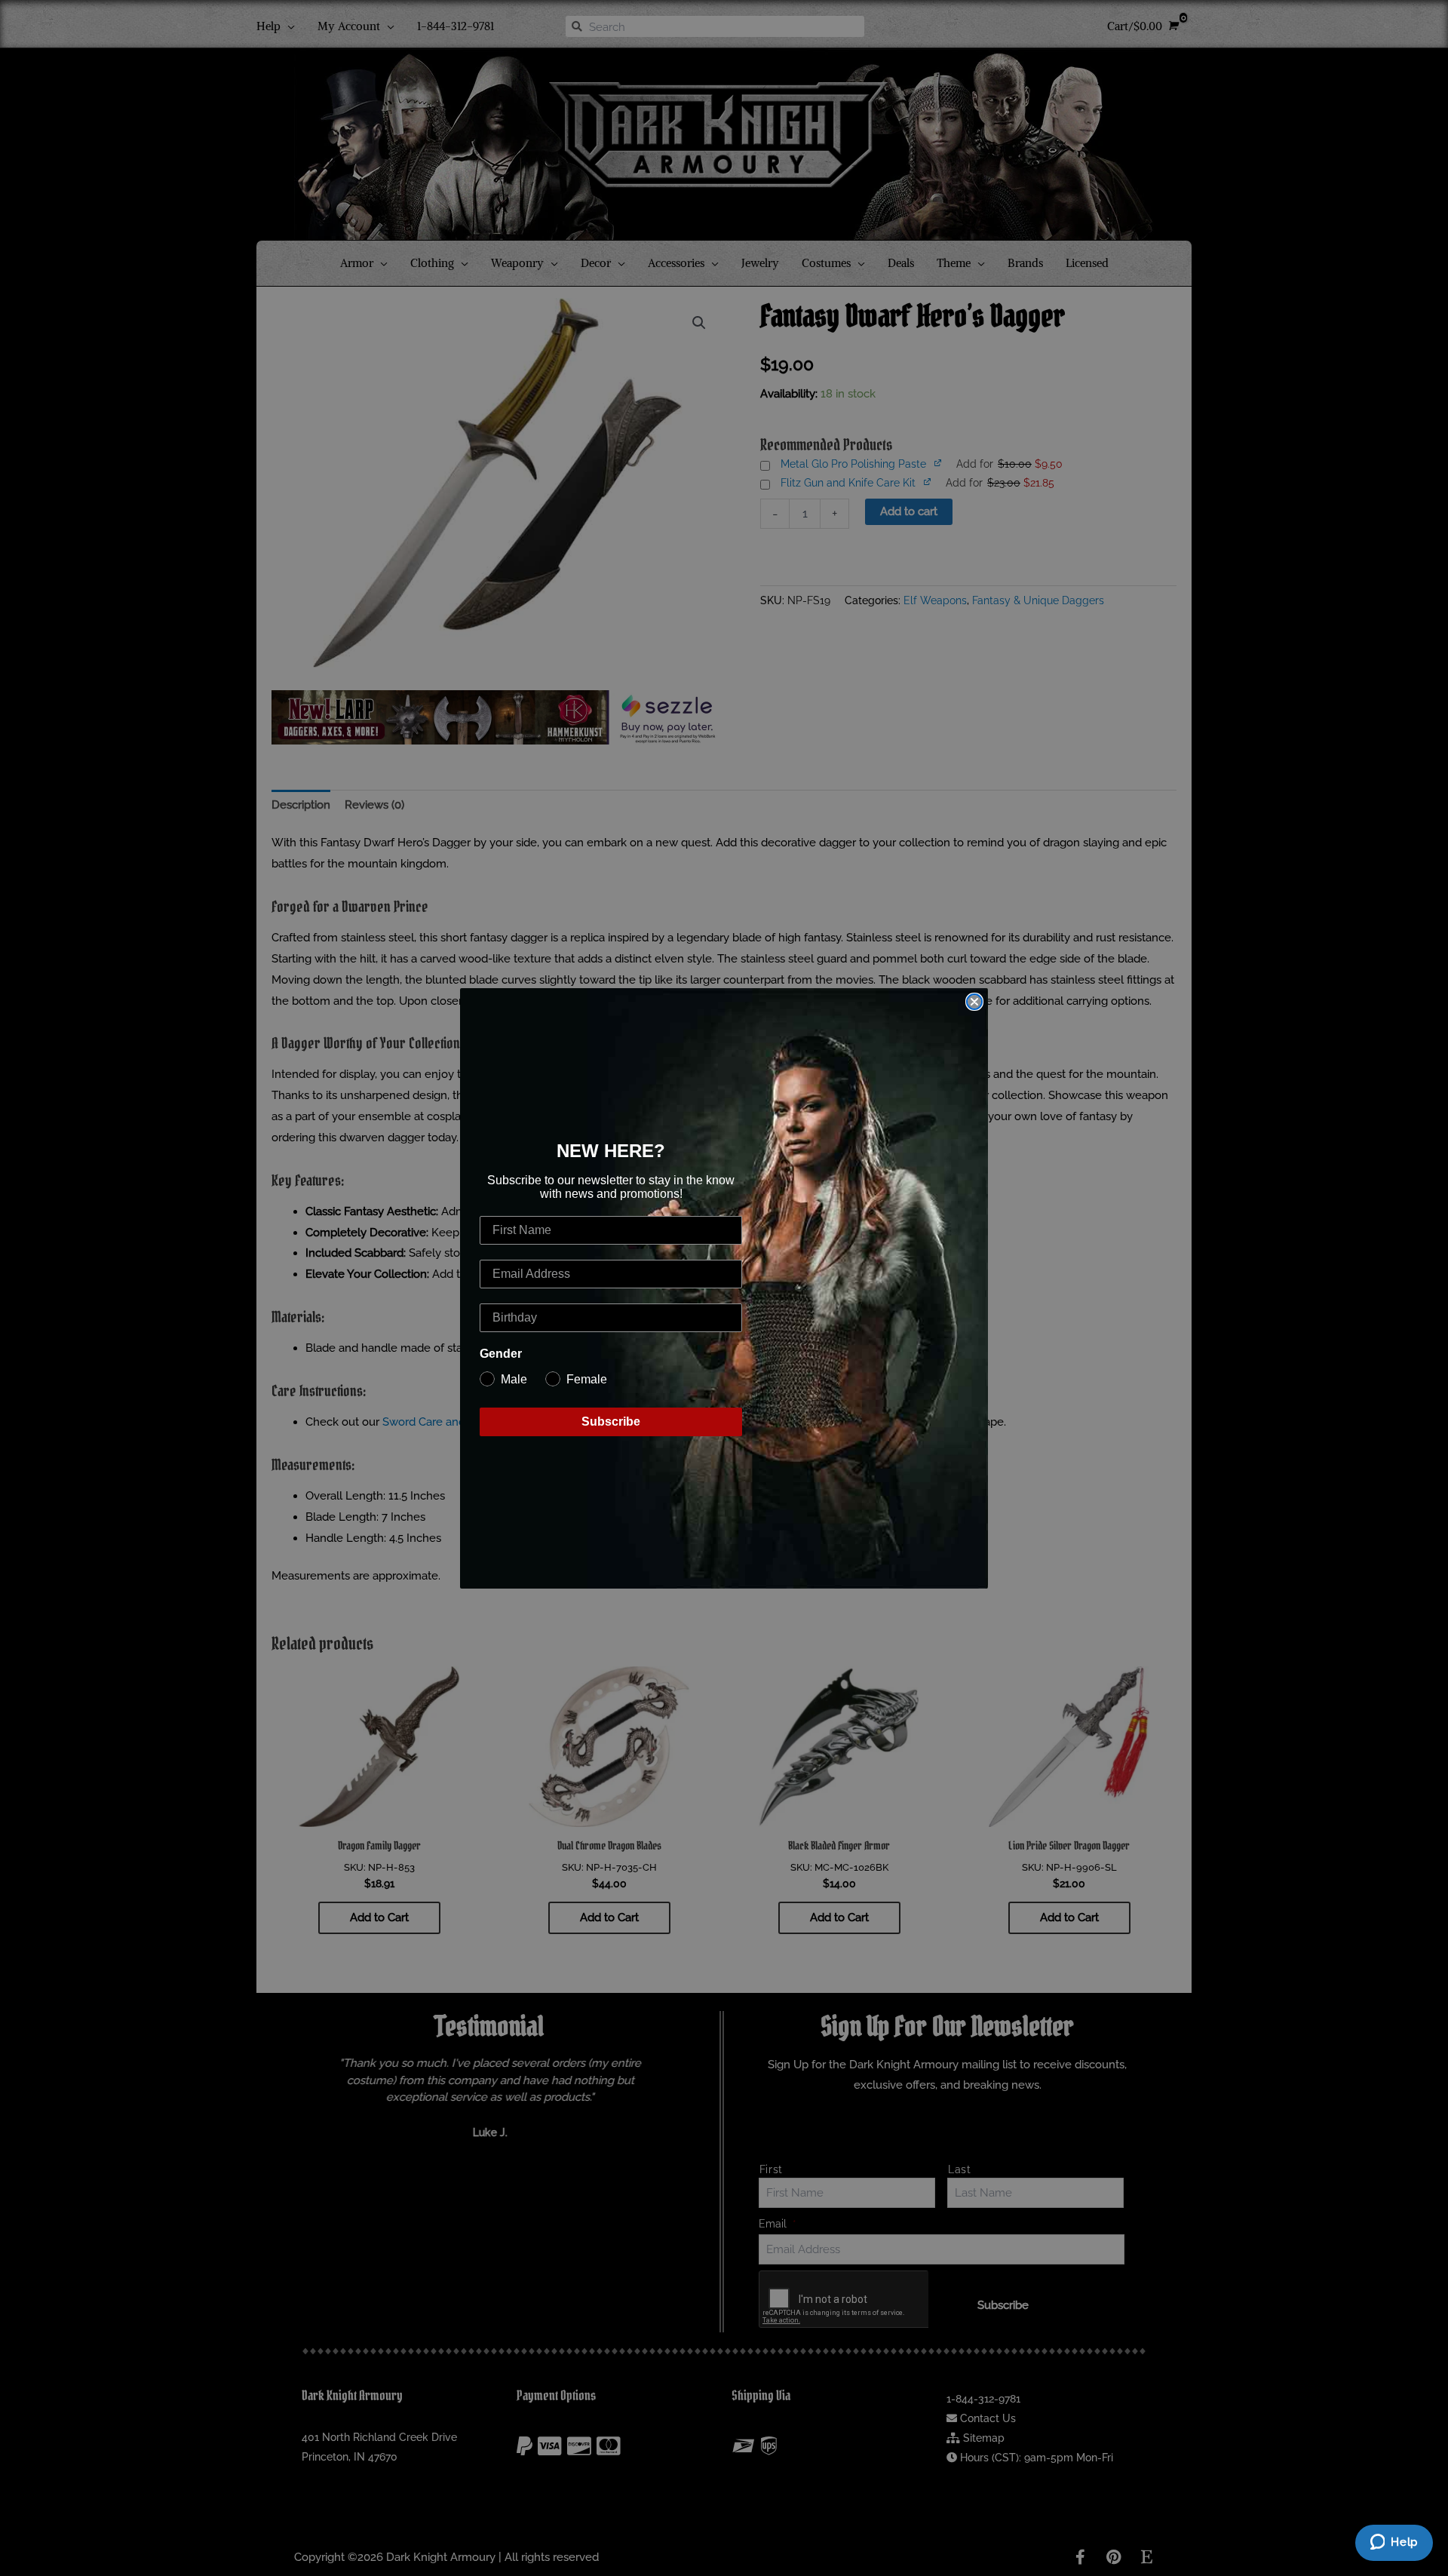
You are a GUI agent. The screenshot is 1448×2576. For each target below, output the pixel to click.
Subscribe (611, 1422)
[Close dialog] (974, 1002)
